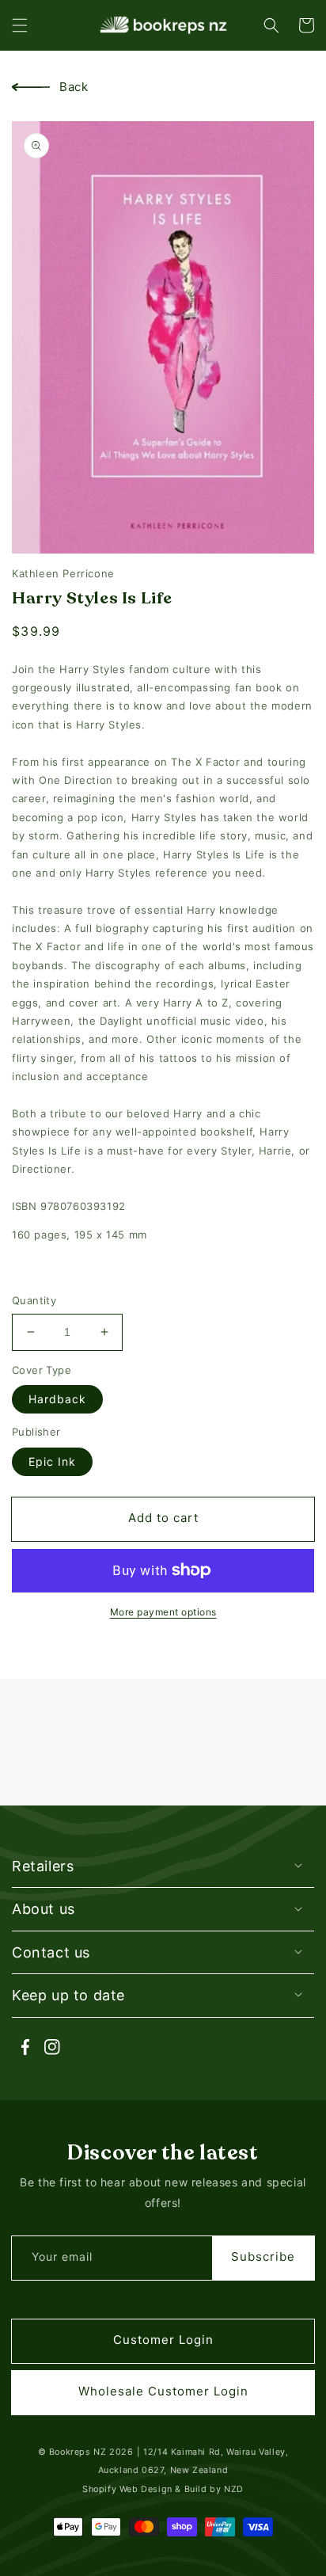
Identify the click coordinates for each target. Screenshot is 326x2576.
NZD (234, 2489)
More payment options (163, 1612)
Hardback (57, 1399)
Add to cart (163, 1518)
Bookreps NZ (78, 2452)
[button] (20, 25)
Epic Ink (52, 1461)
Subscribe (263, 2256)
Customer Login (163, 2340)
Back (74, 87)
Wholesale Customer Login (163, 2391)
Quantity (34, 1300)
